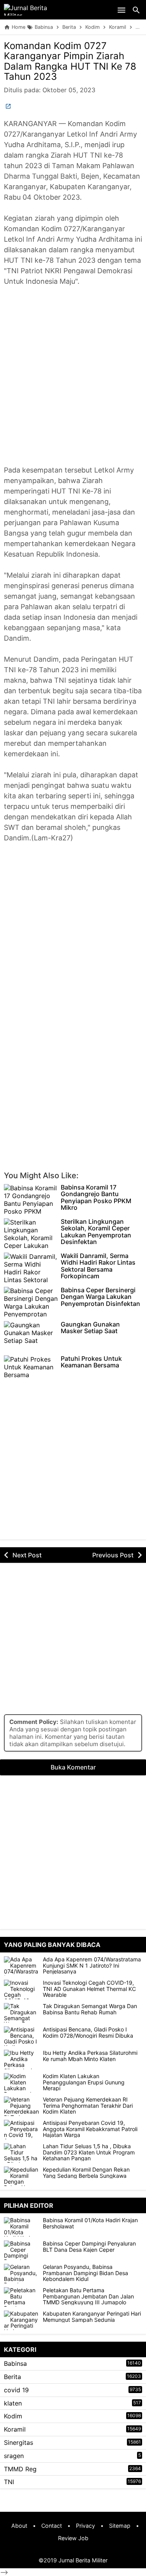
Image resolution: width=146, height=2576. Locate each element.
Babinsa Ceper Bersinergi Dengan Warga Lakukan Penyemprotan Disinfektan (100, 1297)
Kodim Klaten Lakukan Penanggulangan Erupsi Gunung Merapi (84, 2082)
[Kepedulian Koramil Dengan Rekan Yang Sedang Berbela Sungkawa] (21, 2176)
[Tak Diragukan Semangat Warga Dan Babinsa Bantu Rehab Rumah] (21, 2013)
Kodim (13, 2416)
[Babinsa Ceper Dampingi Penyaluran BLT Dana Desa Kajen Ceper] (23, 2250)
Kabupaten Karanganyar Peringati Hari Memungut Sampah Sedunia (92, 2317)
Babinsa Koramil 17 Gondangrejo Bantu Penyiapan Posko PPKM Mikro (96, 1198)
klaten (13, 2403)
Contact (52, 2526)
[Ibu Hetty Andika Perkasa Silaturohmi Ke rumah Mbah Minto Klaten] (21, 2059)
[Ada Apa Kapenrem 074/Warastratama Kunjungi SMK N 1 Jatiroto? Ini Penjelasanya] (21, 1966)
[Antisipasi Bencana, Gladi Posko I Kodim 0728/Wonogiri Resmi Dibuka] (21, 2036)
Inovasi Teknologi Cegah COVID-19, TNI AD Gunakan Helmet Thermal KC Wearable (89, 1989)
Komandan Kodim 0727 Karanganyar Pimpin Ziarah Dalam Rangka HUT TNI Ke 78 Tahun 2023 (70, 61)
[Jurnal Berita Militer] (35, 10)
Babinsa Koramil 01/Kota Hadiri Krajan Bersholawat (90, 2223)
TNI (9, 2482)
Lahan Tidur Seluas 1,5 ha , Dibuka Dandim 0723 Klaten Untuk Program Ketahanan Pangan (89, 2152)
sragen (14, 2456)
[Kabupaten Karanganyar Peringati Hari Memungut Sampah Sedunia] (23, 2320)
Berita (12, 2377)
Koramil (15, 2429)
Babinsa (15, 2363)
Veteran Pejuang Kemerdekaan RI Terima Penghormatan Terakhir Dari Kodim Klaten (88, 2105)
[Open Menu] (121, 10)
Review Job (73, 2538)
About (19, 2526)
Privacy (85, 2526)
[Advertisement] (73, 381)
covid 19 (16, 2390)
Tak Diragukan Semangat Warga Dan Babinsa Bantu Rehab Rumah (90, 2009)
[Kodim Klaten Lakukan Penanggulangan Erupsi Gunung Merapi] (21, 2083)
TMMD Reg (20, 2469)
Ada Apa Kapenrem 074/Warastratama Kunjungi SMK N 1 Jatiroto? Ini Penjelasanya (92, 1965)
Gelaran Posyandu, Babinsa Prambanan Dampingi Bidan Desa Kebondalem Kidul (85, 2273)
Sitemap (120, 2526)
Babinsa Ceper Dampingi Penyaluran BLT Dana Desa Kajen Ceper (89, 2247)
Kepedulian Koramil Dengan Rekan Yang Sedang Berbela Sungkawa (86, 2173)
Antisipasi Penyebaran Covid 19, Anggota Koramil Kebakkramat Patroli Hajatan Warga (90, 2129)
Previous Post (113, 1555)
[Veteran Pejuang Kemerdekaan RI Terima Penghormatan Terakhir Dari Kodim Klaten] (21, 2106)
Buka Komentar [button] (73, 1767)
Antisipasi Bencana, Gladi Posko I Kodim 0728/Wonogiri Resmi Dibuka (88, 2032)
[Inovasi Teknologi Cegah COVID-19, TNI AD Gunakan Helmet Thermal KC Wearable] (21, 1989)
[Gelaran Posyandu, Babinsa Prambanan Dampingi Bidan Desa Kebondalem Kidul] (23, 2274)
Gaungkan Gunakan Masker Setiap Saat (90, 1328)
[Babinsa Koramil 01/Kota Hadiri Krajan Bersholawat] (23, 2227)
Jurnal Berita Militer (83, 2560)
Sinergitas (18, 2442)
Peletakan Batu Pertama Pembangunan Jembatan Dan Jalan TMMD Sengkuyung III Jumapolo (88, 2296)
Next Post (27, 1555)
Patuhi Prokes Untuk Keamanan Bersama (91, 1362)
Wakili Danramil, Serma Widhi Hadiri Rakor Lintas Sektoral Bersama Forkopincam (98, 1266)
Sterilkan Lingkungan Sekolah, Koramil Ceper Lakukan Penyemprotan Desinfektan (96, 1232)
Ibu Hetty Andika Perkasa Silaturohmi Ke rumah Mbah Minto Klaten (90, 2056)
